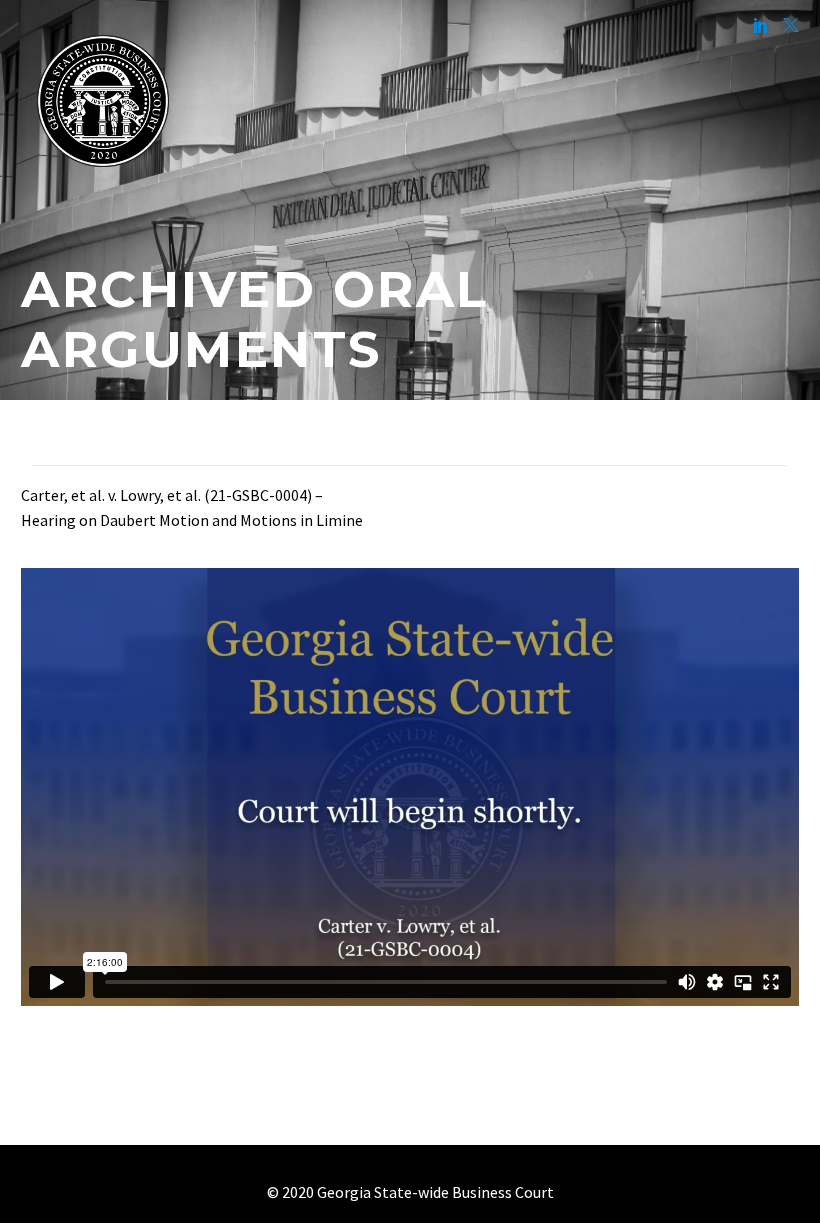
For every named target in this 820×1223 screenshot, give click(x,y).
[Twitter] (791, 25)
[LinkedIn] (761, 25)
